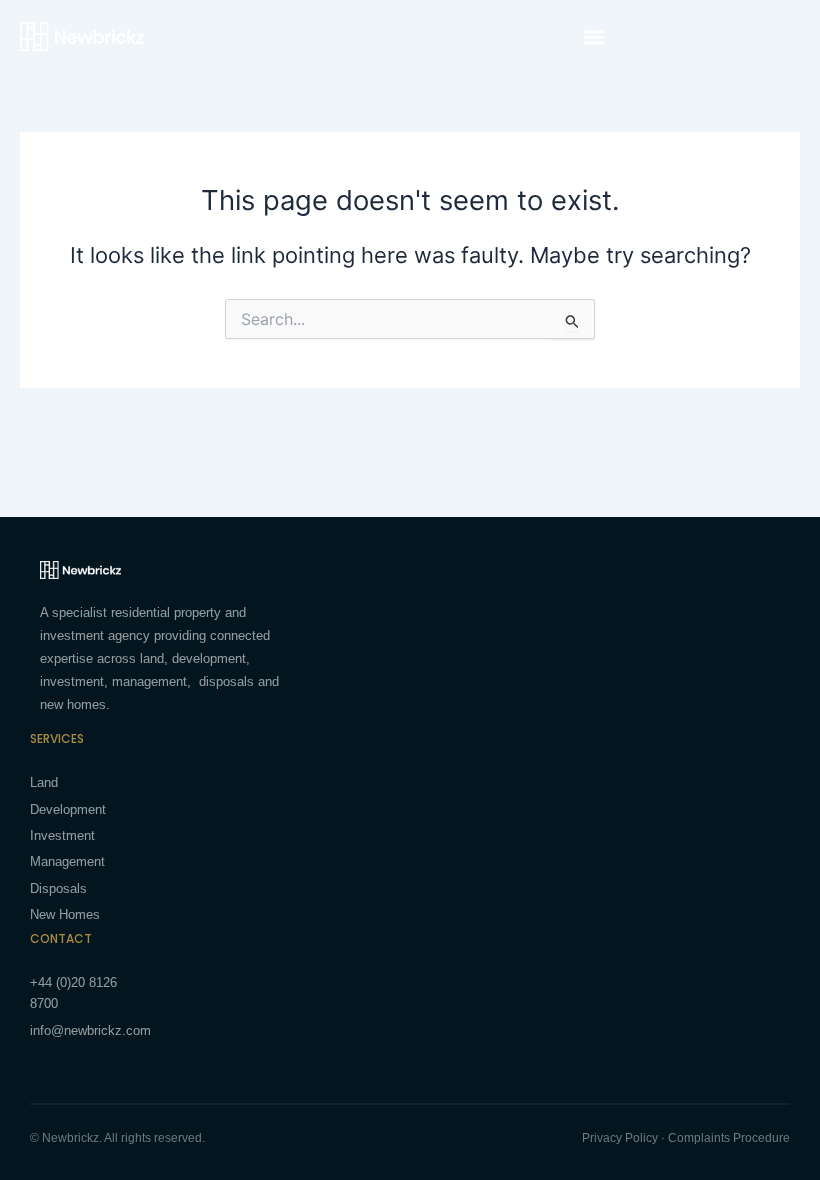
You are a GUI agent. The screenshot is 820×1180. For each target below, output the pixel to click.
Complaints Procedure (729, 1138)
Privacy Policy (620, 1138)
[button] (593, 36)
